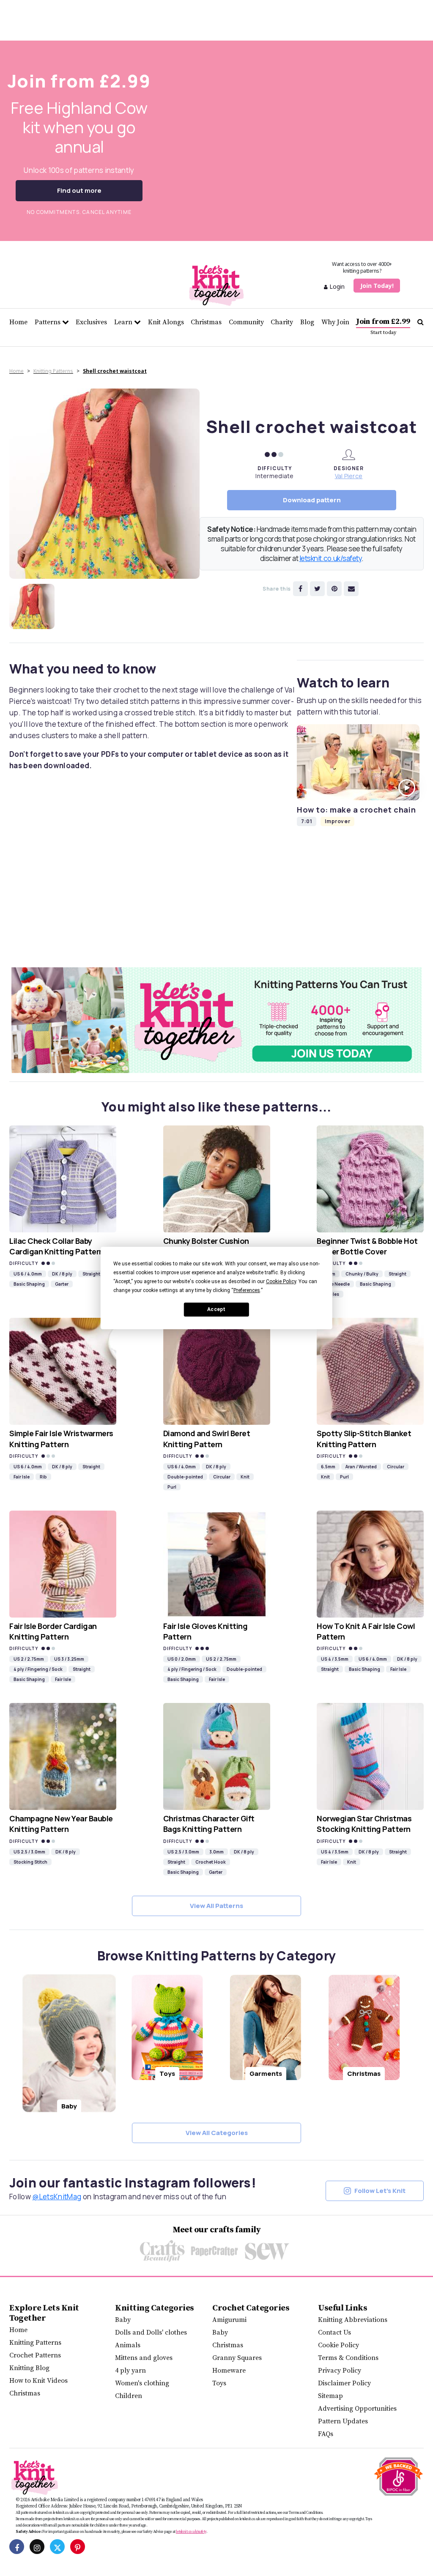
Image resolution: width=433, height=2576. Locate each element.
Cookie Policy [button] (281, 1281)
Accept (216, 1309)
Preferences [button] (247, 1290)
